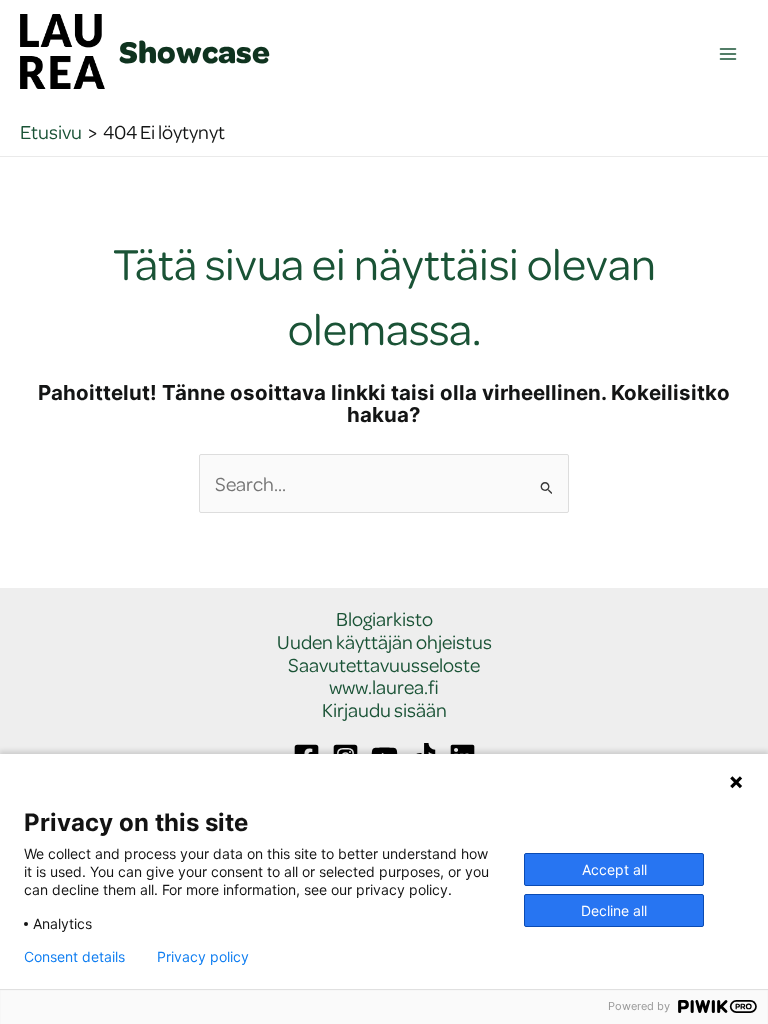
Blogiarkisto (384, 619)
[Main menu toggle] (728, 54)
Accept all (614, 869)
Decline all (614, 910)
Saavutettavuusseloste (384, 665)
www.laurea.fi (384, 687)
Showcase (194, 51)
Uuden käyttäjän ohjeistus (384, 642)
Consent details (74, 957)
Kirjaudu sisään (384, 710)
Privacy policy (203, 957)
